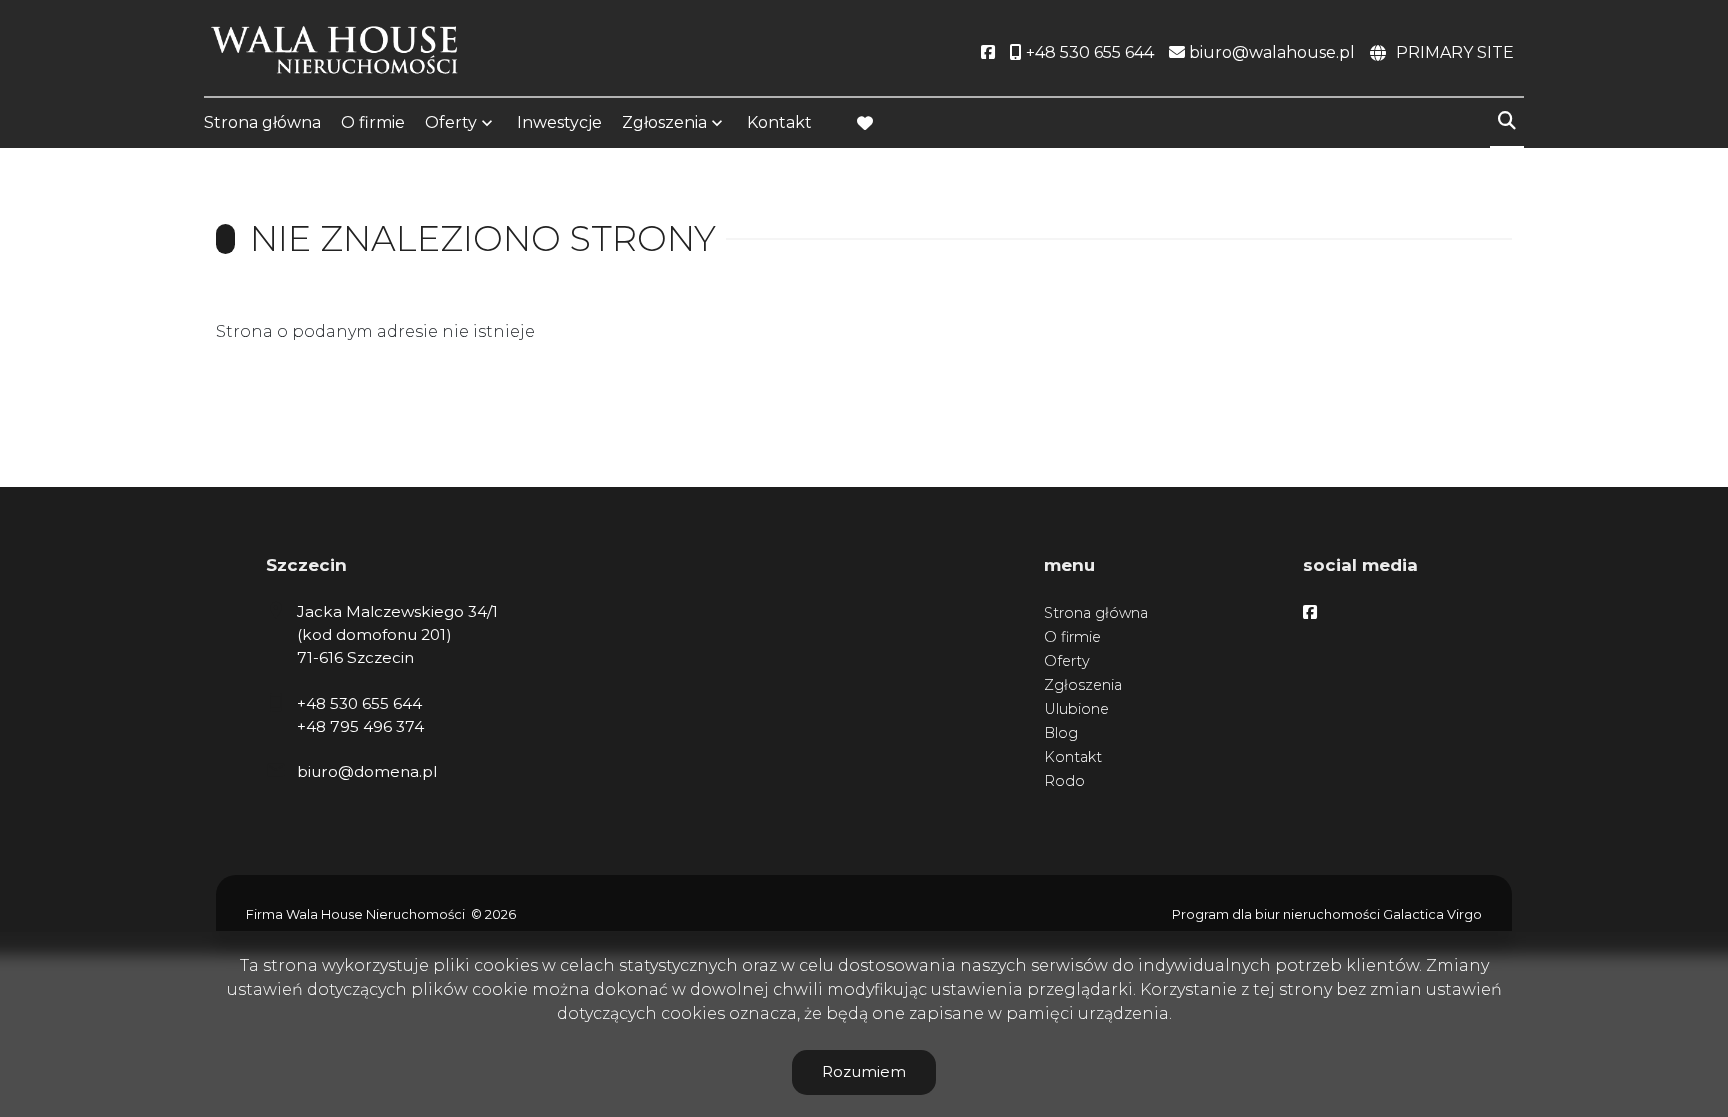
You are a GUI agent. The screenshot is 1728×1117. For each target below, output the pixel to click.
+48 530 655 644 (359, 703)
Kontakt (779, 122)
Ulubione (1076, 709)
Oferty (451, 122)
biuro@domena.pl (367, 771)
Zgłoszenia (1083, 685)
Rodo (1064, 781)
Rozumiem (864, 1071)
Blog (1061, 733)
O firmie (373, 122)
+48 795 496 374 (360, 726)
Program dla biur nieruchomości (1277, 914)
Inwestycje (559, 122)
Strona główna (262, 122)
